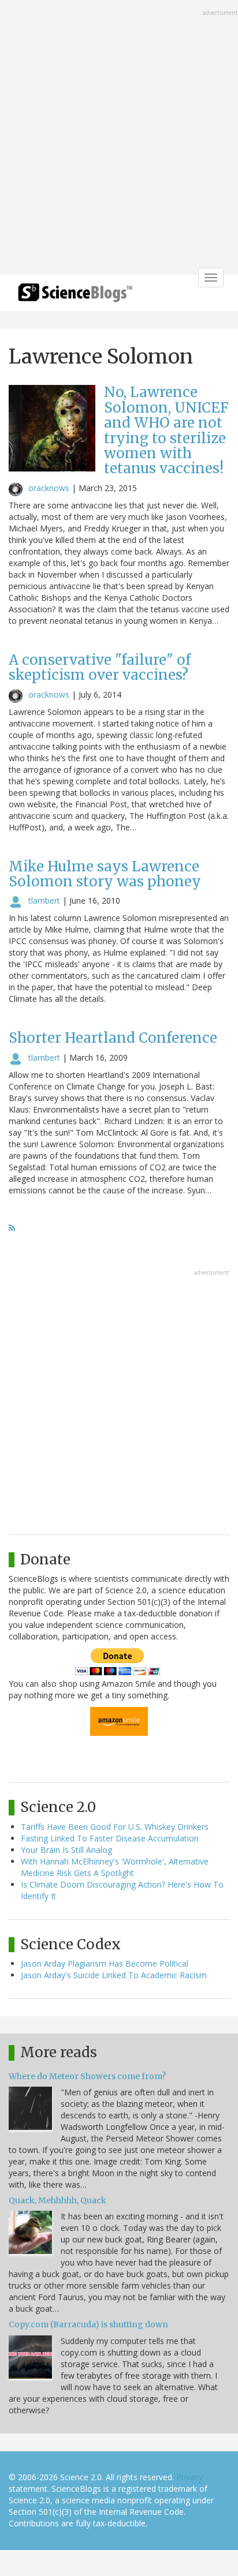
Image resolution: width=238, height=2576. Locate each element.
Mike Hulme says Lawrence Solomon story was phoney (105, 874)
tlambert (44, 901)
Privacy (189, 2477)
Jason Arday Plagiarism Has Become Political (105, 1963)
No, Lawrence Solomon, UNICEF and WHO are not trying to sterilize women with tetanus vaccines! (166, 430)
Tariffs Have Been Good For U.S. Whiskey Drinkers (115, 1827)
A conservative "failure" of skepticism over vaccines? (100, 667)
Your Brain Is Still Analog (66, 1850)
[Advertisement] (119, 138)
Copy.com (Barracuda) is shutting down (88, 2324)
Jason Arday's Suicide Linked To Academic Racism (114, 1975)
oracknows (49, 488)
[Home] (75, 296)
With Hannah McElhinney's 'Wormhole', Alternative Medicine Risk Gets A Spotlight (115, 1867)
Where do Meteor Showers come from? (87, 2076)
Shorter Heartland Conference (113, 1038)
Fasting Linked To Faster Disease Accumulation (110, 1838)
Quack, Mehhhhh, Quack (57, 2200)
